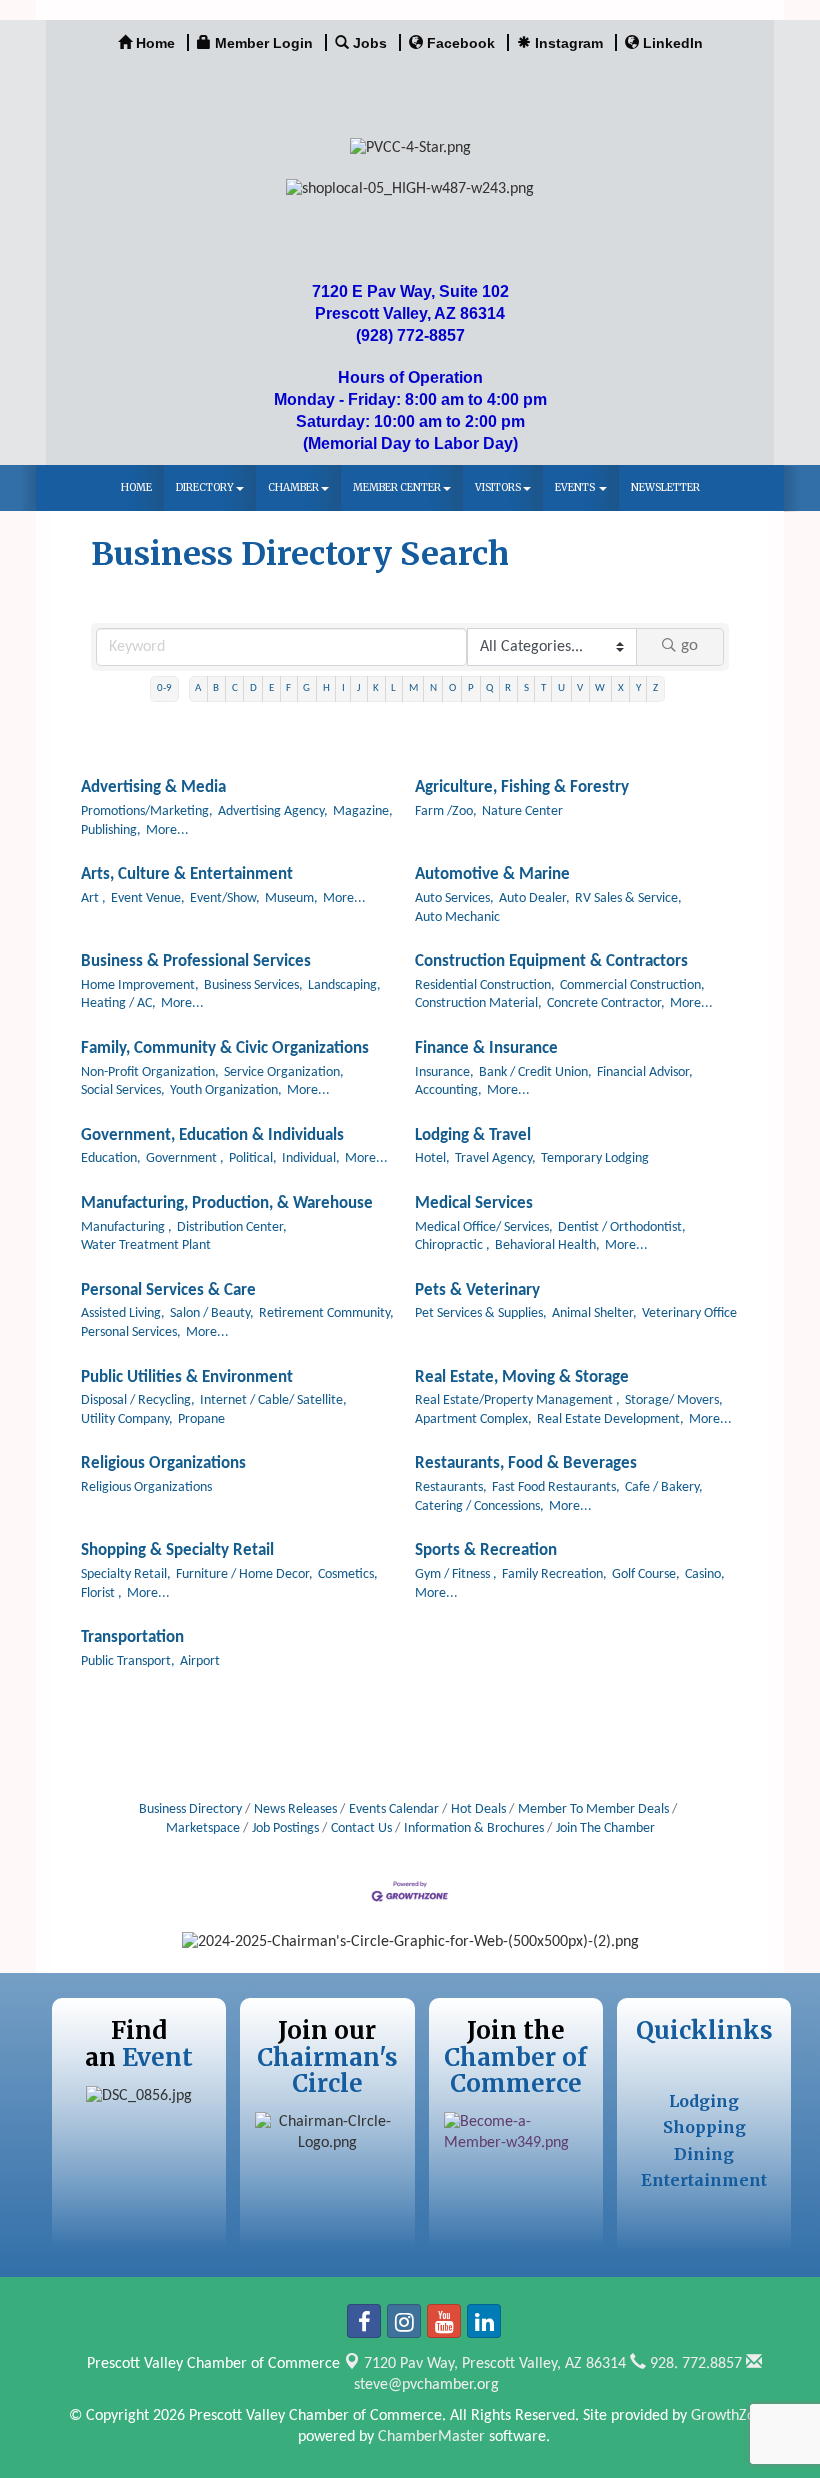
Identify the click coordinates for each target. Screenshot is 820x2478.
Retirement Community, (326, 1313)
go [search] (689, 645)
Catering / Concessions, (479, 1506)
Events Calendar (394, 1809)
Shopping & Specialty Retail (177, 1550)
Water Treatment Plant (146, 1245)
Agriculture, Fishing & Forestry (522, 787)
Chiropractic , (452, 1245)
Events (576, 487)
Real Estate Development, (610, 1419)
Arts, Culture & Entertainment (187, 874)
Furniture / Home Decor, (244, 1574)
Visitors (498, 487)
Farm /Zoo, (446, 811)
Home (136, 487)
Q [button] (489, 688)
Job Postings (285, 1828)
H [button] (326, 688)
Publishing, (111, 830)
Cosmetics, (348, 1574)
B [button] (216, 688)
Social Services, (123, 1090)
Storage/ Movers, (674, 1400)
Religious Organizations (163, 1463)
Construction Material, (478, 1003)
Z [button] (655, 688)
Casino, (705, 1574)
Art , (93, 898)
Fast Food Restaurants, (556, 1487)
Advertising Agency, (273, 811)
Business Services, (253, 985)
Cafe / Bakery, (664, 1487)
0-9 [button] (164, 688)
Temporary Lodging (595, 1158)
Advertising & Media (153, 787)
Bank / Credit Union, (535, 1072)
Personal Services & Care (168, 1290)
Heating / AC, (118, 1003)
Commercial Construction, (632, 985)
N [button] (433, 688)
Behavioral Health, (547, 1245)
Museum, (291, 898)
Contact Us (361, 1828)
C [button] (235, 688)
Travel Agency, (495, 1158)
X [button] (621, 688)
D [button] (253, 688)
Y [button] (638, 688)
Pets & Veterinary (477, 1290)
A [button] (198, 688)
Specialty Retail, (126, 1574)
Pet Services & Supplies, (481, 1313)
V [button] (580, 688)
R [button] (508, 688)
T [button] (543, 688)
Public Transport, (128, 1661)
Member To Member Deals (593, 1809)
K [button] (376, 688)
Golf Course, (646, 1574)
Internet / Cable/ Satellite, (273, 1400)
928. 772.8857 (694, 2364)
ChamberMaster (431, 2437)
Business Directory (190, 1809)
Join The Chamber (605, 1828)
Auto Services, (454, 898)
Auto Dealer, (534, 898)
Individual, (311, 1158)
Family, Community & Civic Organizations (225, 1048)
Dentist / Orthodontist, (622, 1227)
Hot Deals (478, 1809)
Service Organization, (284, 1072)
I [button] (343, 688)
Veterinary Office (689, 1313)
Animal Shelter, (594, 1313)
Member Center (397, 487)
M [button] (413, 688)
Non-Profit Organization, (150, 1072)
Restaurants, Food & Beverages (526, 1463)
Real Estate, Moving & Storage (522, 1377)
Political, (253, 1158)
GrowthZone (731, 2416)
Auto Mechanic (457, 917)
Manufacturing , (126, 1227)
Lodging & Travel (473, 1135)
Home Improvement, (140, 985)
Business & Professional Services (196, 961)
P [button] (471, 688)
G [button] (306, 688)
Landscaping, (344, 985)
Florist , (101, 1593)
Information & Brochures (474, 1828)
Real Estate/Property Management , (517, 1400)
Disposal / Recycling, (138, 1400)
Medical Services (474, 1203)
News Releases (295, 1809)
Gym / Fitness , (456, 1574)
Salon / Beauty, (212, 1313)
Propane (201, 1419)
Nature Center (522, 811)
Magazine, (363, 811)
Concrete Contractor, (606, 1003)
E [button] (271, 688)
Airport (200, 1661)
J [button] (359, 688)
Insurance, (444, 1072)
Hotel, (432, 1158)
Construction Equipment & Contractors (551, 961)
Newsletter (665, 487)
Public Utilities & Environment (187, 1377)
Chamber (293, 487)
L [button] (393, 688)
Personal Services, (131, 1332)
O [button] (452, 688)
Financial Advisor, (645, 1072)
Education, (111, 1158)
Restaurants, (451, 1487)
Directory (205, 487)
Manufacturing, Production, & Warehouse (227, 1203)
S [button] (526, 688)
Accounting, (448, 1090)
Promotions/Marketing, (147, 811)
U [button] (561, 688)
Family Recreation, (554, 1574)
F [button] (288, 688)
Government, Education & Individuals (212, 1135)
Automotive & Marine (492, 874)
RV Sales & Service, (628, 898)
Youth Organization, (226, 1090)
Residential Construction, (485, 985)
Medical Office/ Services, (484, 1227)
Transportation (132, 1637)
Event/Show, (225, 898)
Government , (185, 1158)
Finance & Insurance (486, 1048)
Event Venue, (148, 898)
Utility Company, (127, 1419)
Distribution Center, (232, 1227)
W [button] (600, 688)
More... (167, 830)
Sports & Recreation (486, 1550)
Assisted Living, (123, 1313)
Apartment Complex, (473, 1419)
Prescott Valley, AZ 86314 (495, 2364)
